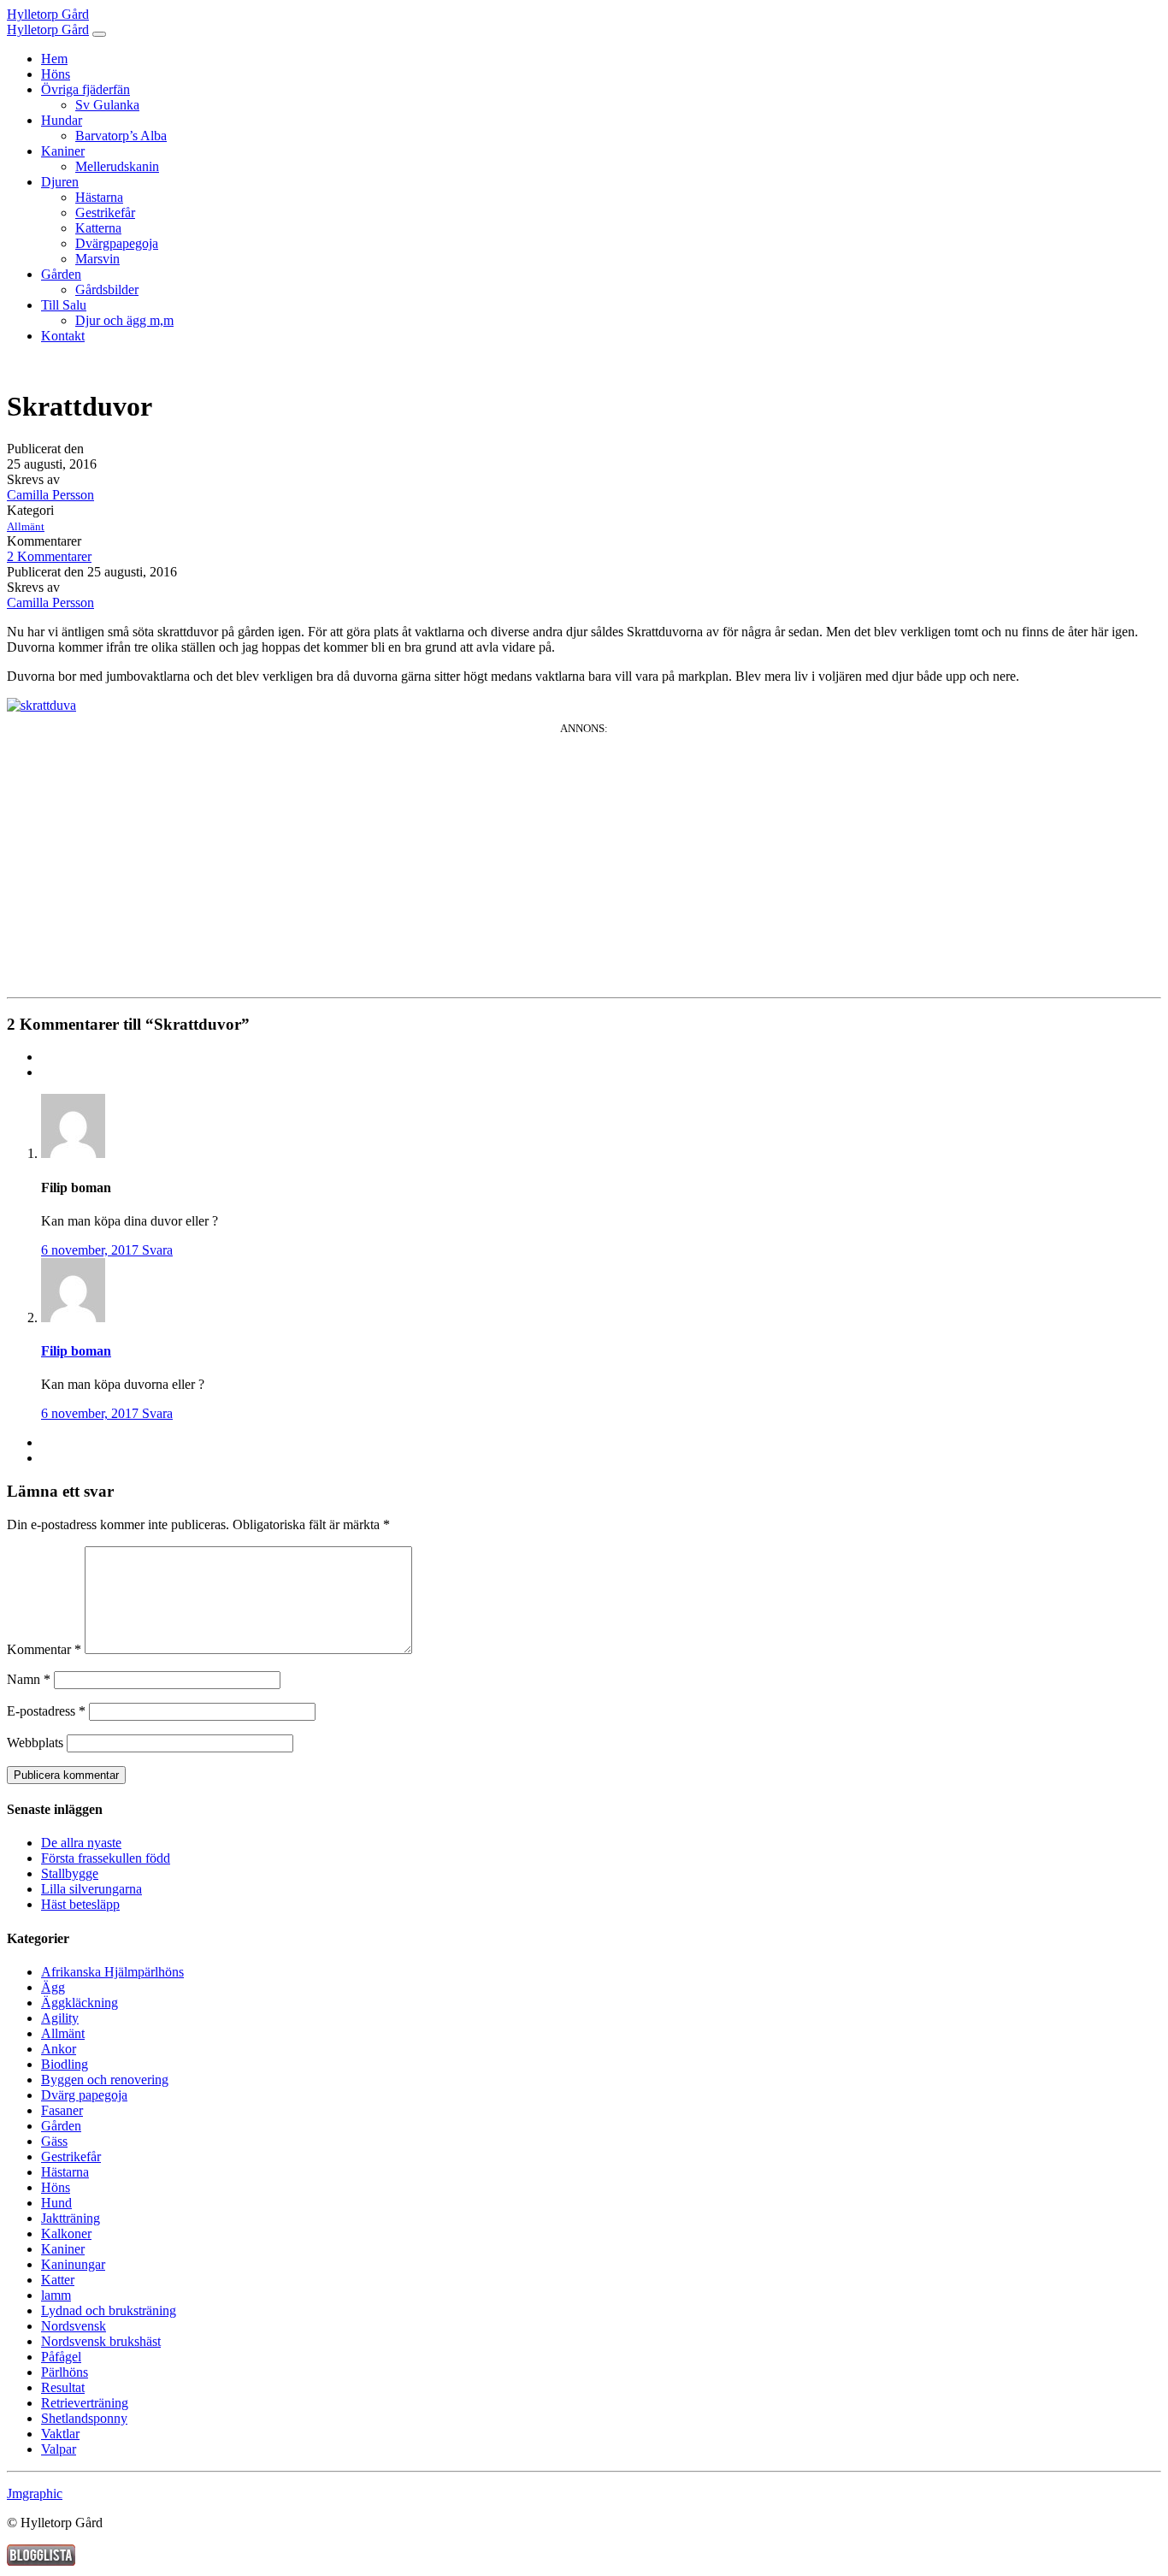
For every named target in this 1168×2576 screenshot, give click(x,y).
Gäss (54, 2141)
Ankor (59, 2049)
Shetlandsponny (84, 2418)
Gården (61, 274)
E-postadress (46, 1711)
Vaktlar (60, 2434)
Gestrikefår (105, 213)
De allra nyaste (81, 1843)
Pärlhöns (65, 2372)
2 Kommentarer (49, 556)
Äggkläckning (80, 2003)
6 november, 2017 (91, 1250)
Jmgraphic (35, 2493)
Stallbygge (70, 1873)
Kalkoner (66, 2233)
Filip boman (76, 1351)
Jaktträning (71, 2218)
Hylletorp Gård (48, 14)
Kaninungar (73, 2264)
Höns (56, 74)
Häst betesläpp (80, 1904)
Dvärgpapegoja (117, 243)
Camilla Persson (50, 495)
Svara (157, 1250)
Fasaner (62, 2110)
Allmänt (26, 526)
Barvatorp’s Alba (121, 136)
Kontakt (63, 336)
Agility (60, 2018)
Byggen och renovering (105, 2080)
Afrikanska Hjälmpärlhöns (112, 1972)
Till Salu (64, 305)
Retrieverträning (85, 2403)
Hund (56, 2203)
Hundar (62, 120)
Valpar (59, 2449)
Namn (29, 1679)
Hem (54, 59)
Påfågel (61, 2357)
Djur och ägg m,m (124, 320)
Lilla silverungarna (91, 1889)
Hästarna (99, 197)
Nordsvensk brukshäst (101, 2341)
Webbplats (35, 1743)
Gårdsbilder (107, 290)
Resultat (63, 2387)
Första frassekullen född (106, 1858)
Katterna (98, 228)
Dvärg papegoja (84, 2095)
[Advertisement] (584, 855)
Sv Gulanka (107, 105)
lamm (56, 2295)
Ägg (53, 1987)
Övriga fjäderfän (86, 89)
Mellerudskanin (117, 166)
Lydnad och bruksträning (109, 2310)
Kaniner (63, 151)
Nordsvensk (74, 2326)
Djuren (60, 182)
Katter (58, 2280)
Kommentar (44, 1649)
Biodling (65, 2064)
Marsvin (97, 259)
